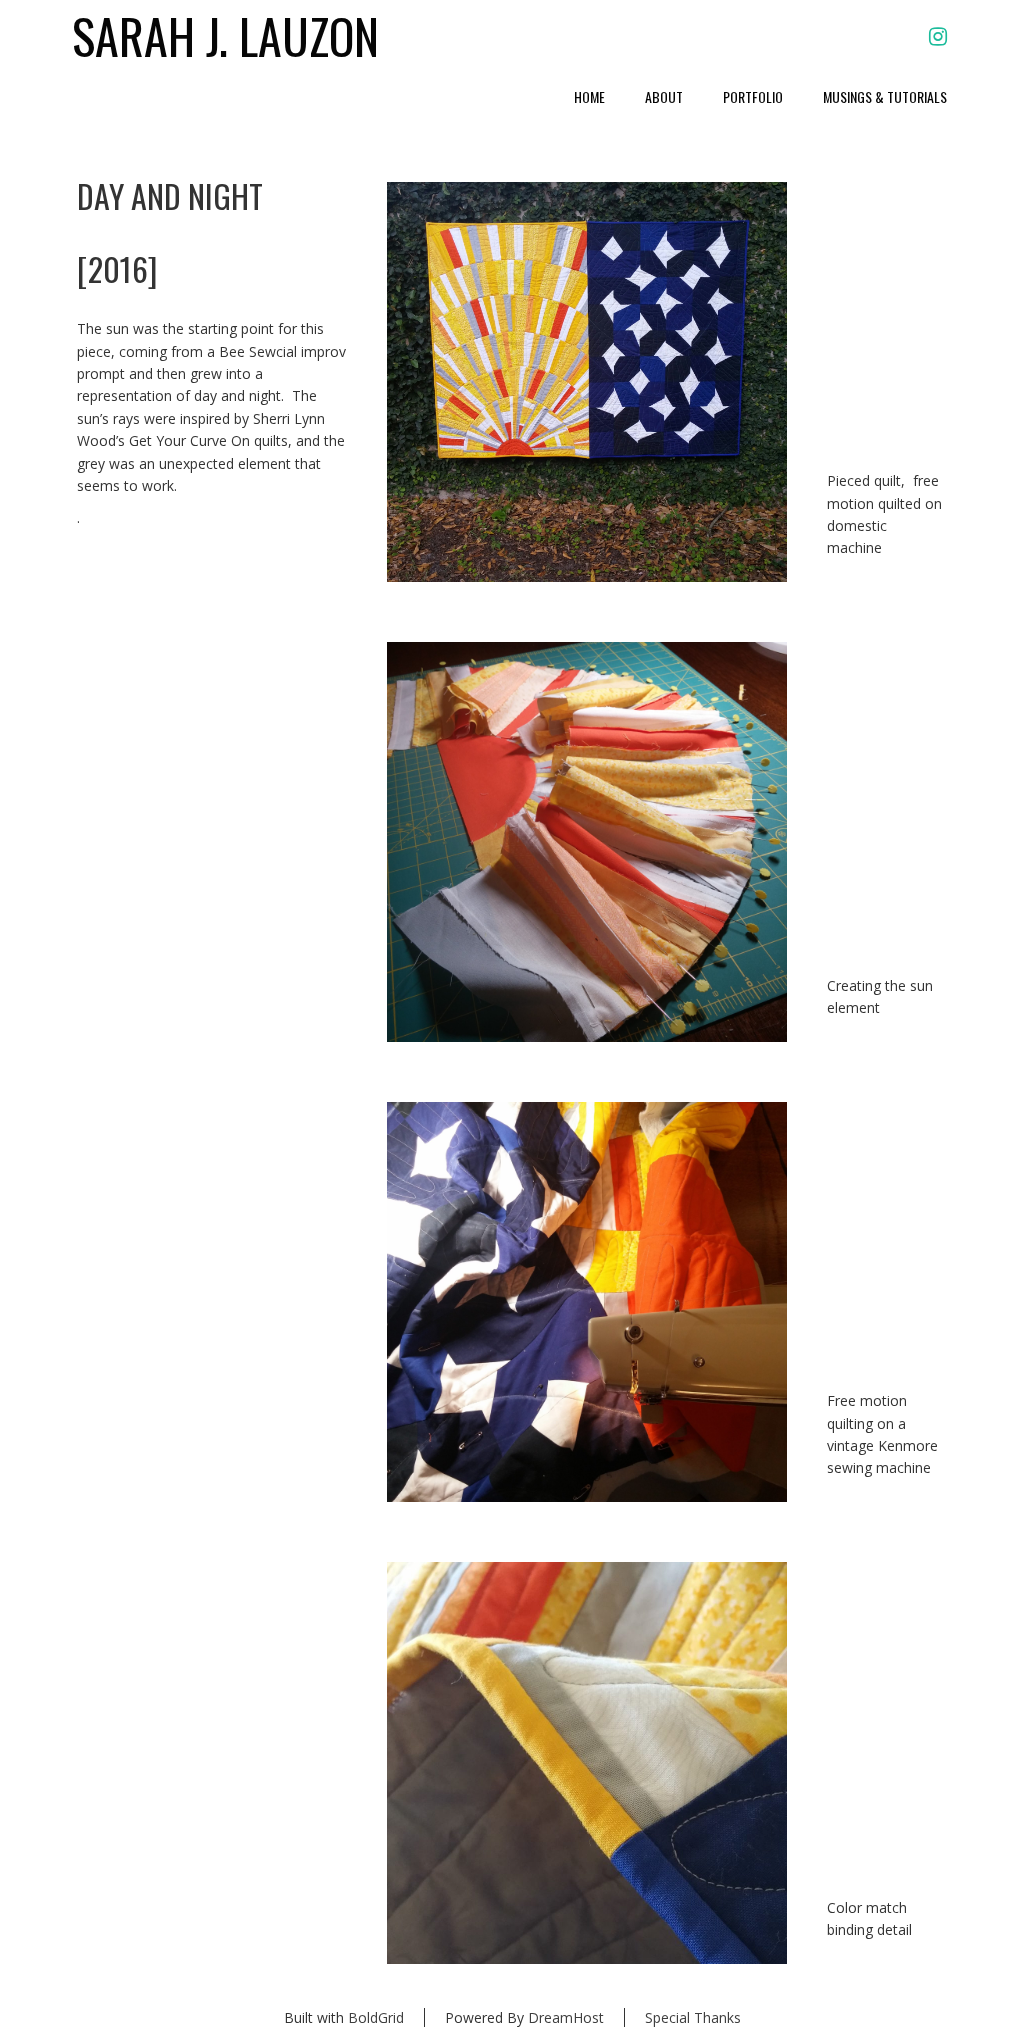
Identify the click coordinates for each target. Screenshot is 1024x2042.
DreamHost (566, 2017)
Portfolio (753, 96)
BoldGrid (376, 2017)
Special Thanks (693, 2017)
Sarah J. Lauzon (225, 36)
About (664, 96)
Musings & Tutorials (885, 96)
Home (589, 96)
